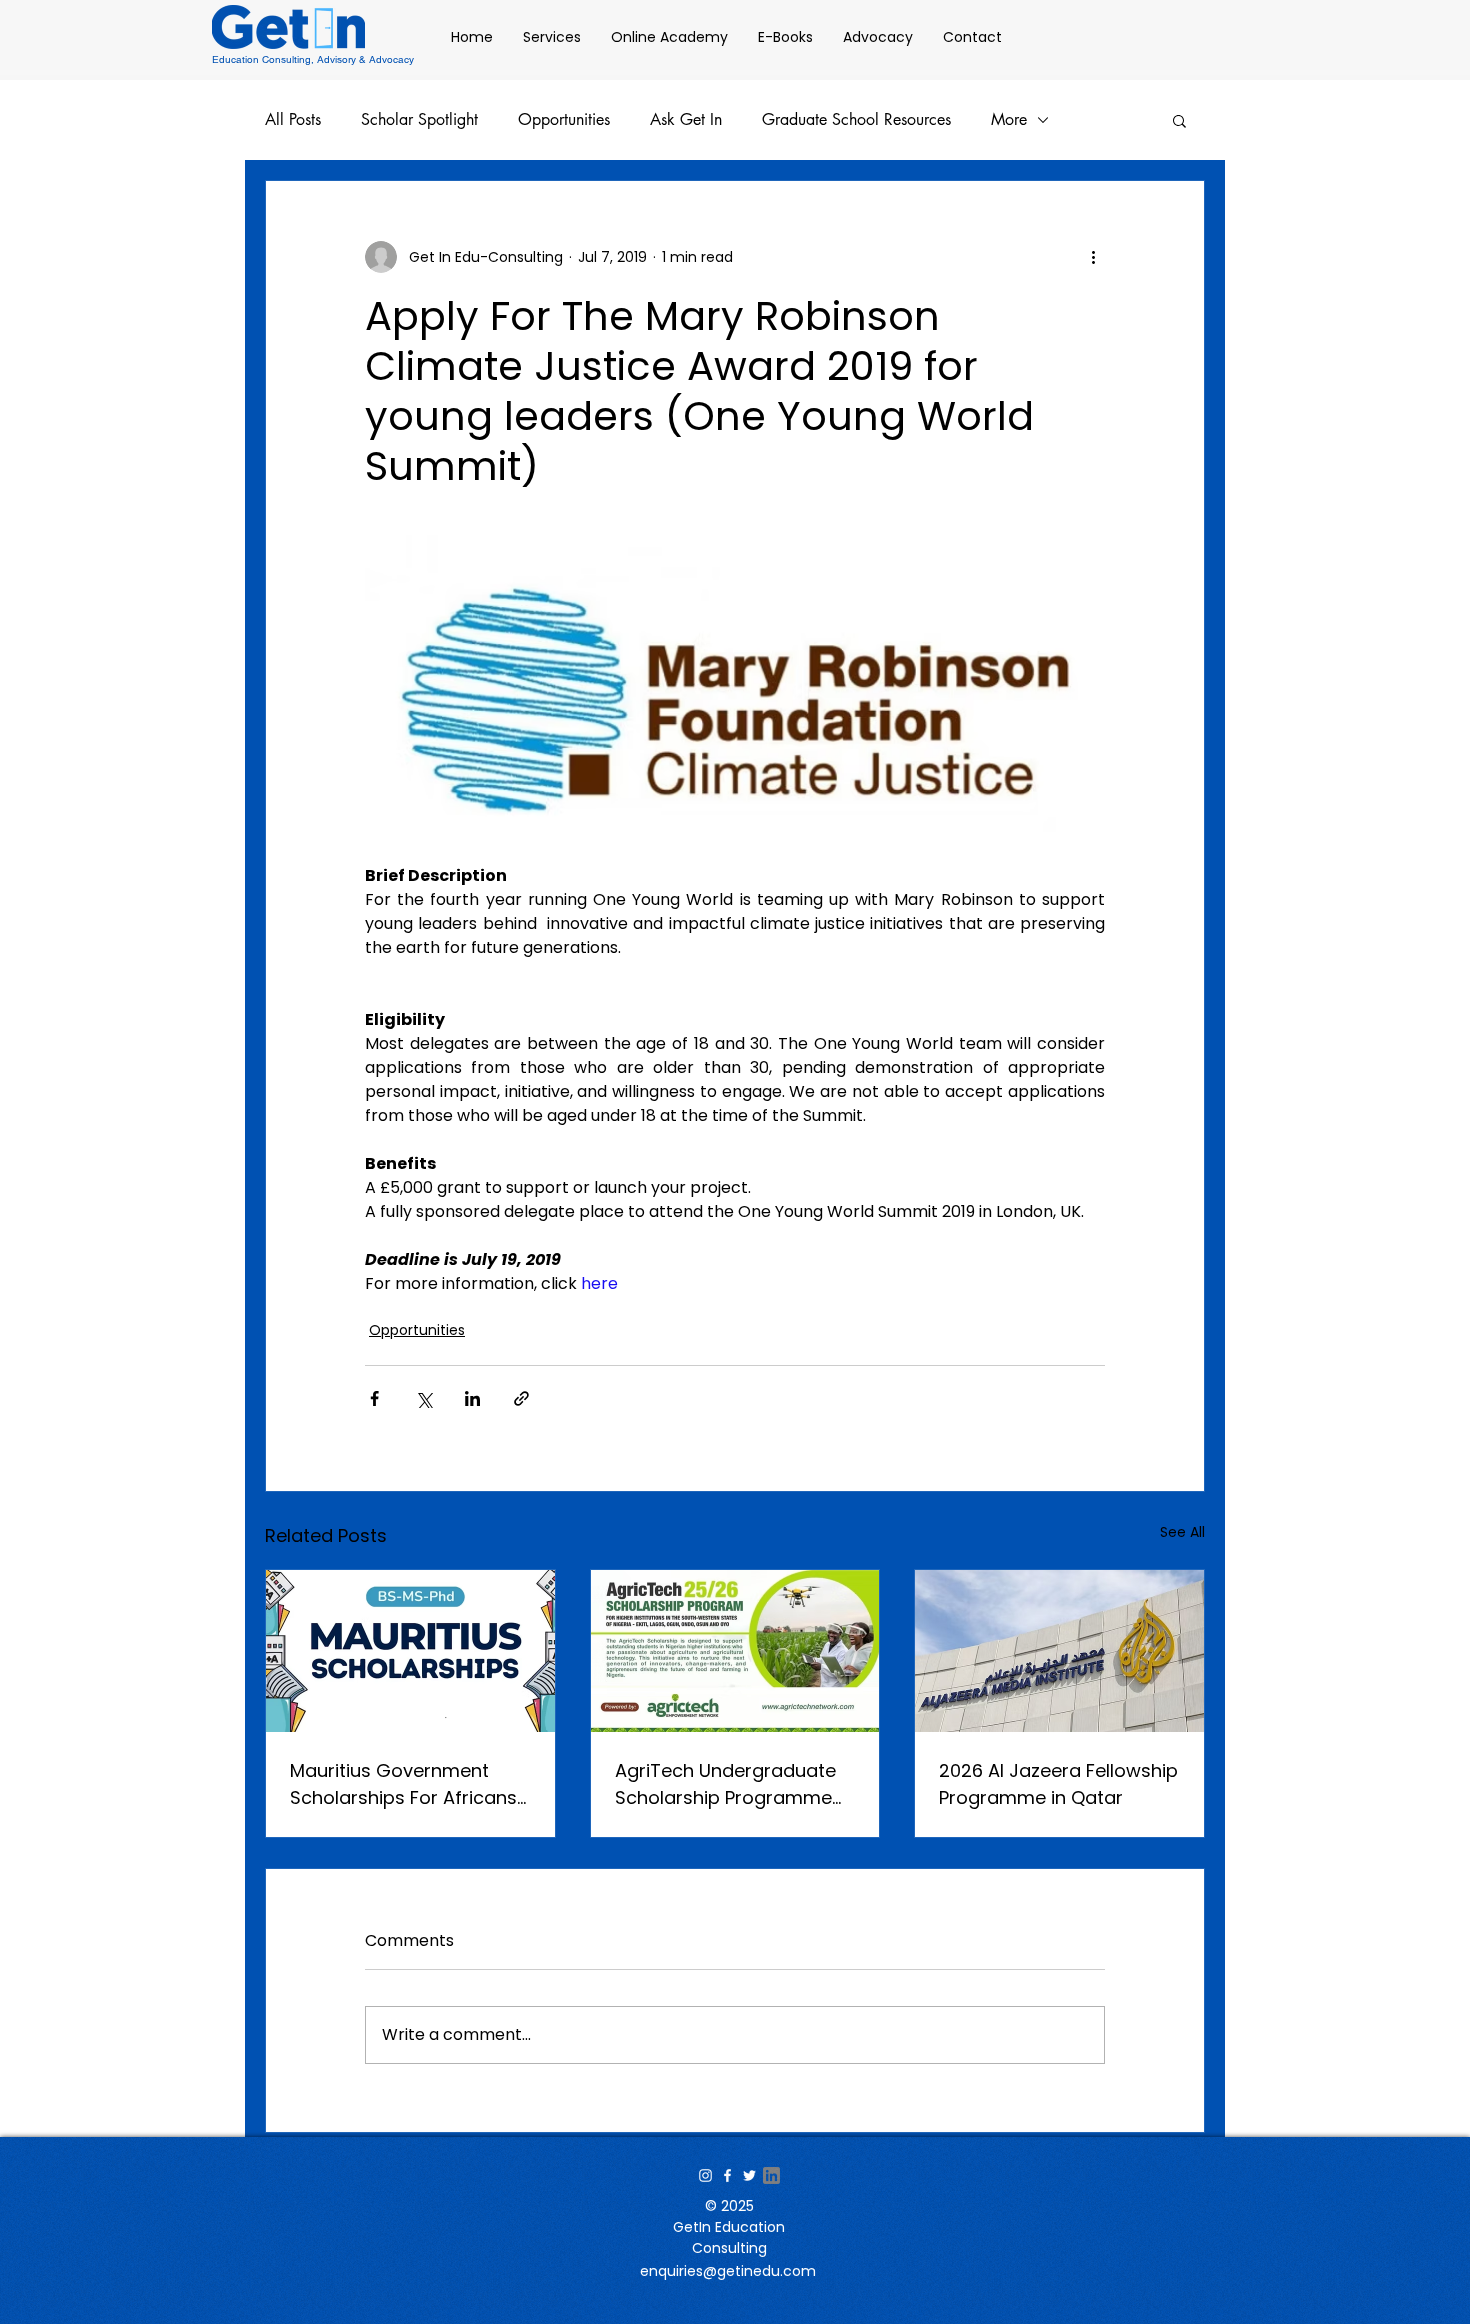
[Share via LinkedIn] (472, 1398)
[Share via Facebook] (374, 1398)
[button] (1179, 120)
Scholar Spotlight (419, 120)
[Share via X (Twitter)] (423, 1398)
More (1009, 120)
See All (1182, 1532)
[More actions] (1093, 257)
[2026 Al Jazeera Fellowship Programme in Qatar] (1059, 1651)
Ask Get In (686, 120)
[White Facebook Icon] (727, 2175)
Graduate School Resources (856, 120)
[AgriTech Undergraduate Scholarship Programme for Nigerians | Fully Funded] (735, 1651)
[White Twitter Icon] (749, 2175)
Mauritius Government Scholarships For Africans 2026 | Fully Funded (403, 1784)
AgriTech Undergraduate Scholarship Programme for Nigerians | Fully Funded (734, 1784)
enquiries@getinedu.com (728, 2271)
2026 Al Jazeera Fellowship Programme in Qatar (1058, 1784)
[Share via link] (521, 1398)
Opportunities (564, 120)
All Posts (293, 120)
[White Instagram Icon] (705, 2175)
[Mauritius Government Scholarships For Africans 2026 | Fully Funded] (410, 1651)
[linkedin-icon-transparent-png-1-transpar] (771, 2175)
